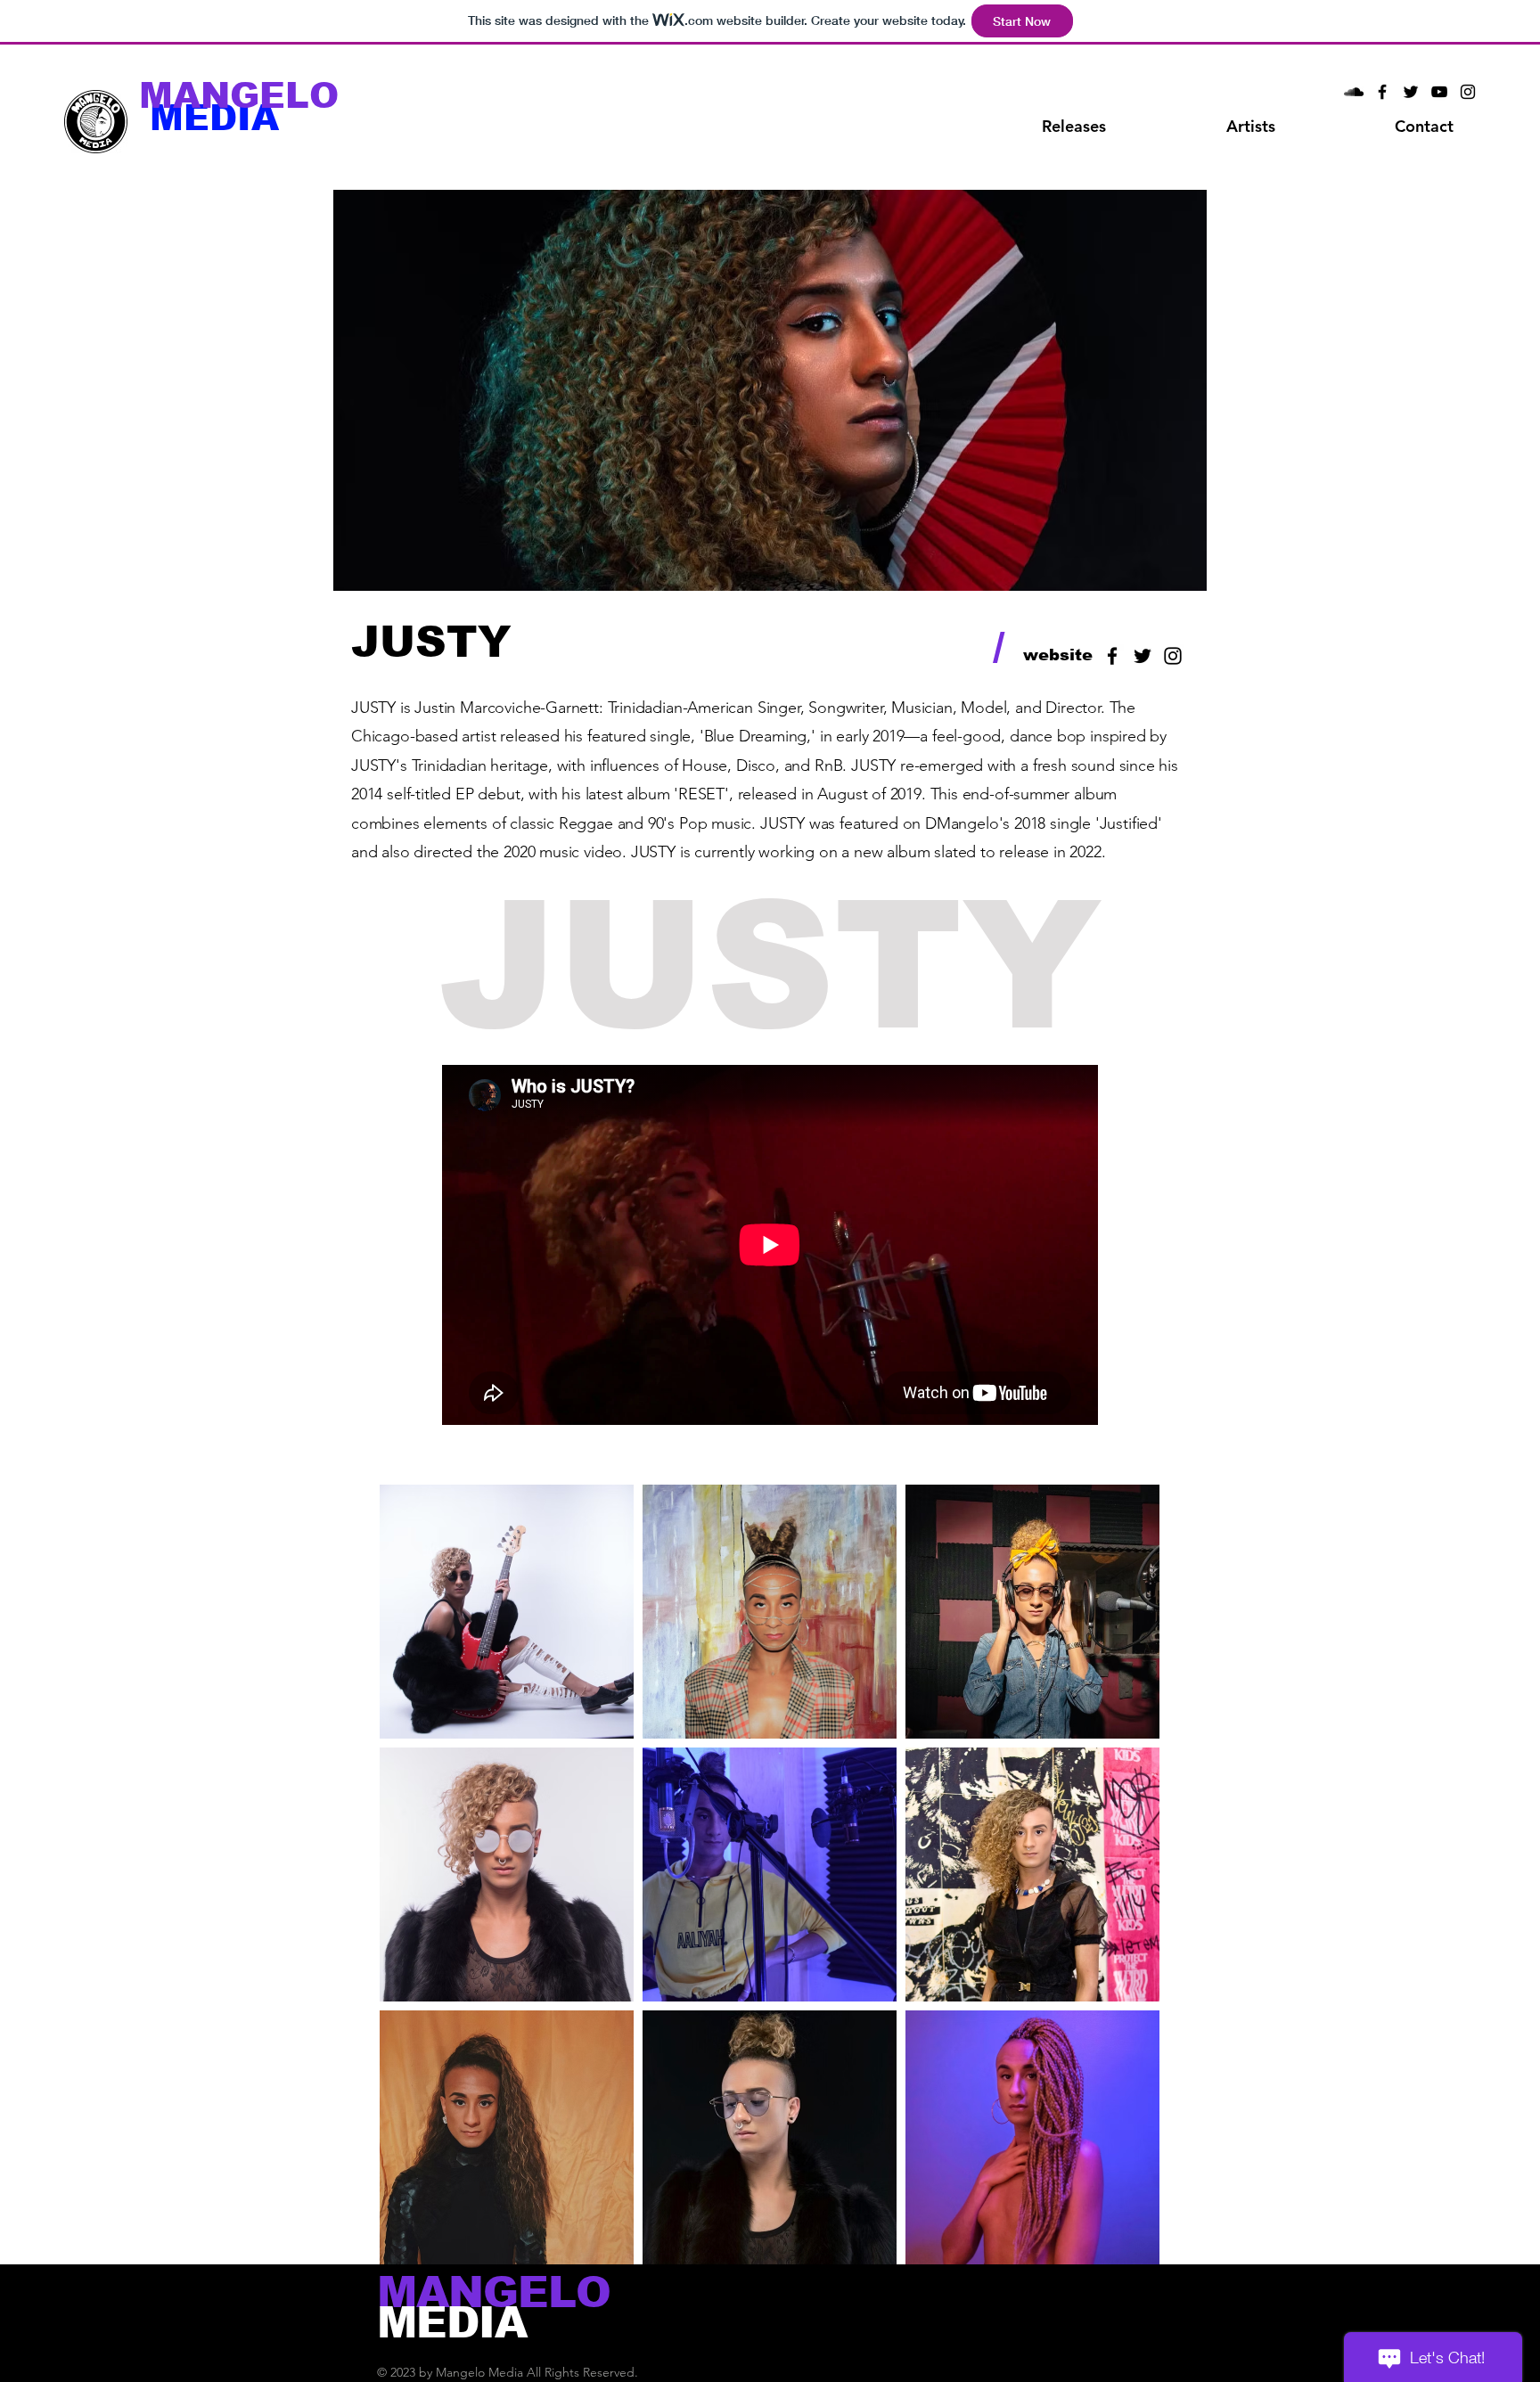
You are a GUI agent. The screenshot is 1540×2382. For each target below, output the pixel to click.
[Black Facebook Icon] (1382, 92)
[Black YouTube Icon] (1439, 92)
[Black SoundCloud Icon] (1354, 92)
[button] (1250, 127)
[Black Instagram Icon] (1468, 92)
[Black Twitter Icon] (1411, 92)
